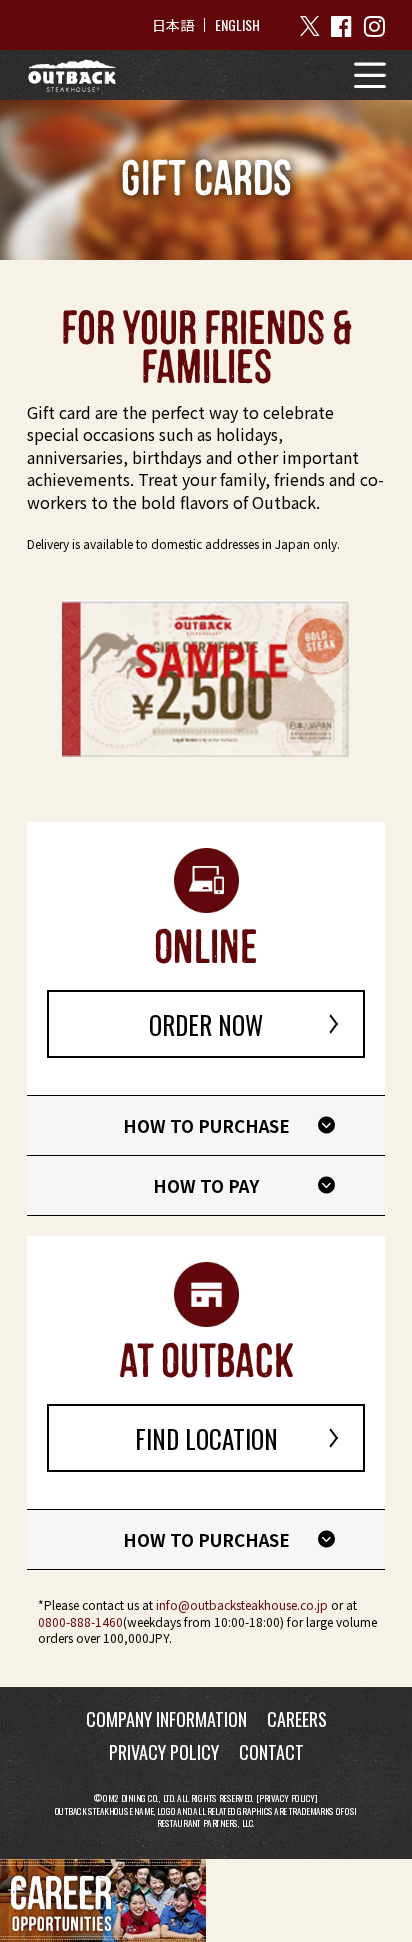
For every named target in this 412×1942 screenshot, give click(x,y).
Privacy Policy (287, 1798)
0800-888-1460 (80, 1621)
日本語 (173, 25)
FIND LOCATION (206, 1438)
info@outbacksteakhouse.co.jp (242, 1604)
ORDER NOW (206, 1024)
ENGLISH (237, 24)
